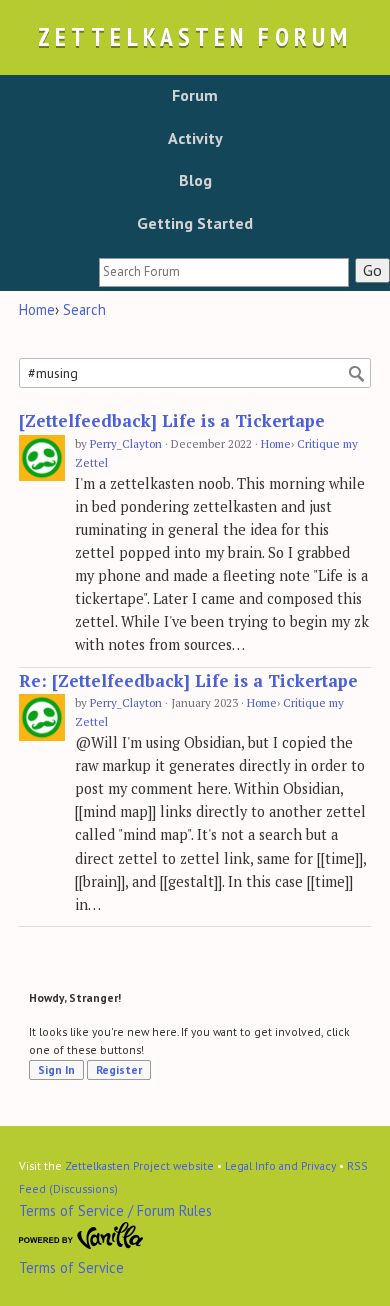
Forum (195, 95)
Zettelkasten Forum (195, 36)
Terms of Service (71, 1267)
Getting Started (195, 223)
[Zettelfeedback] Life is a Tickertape (172, 421)
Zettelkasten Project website (139, 1165)
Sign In (56, 1069)
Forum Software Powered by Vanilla (81, 1236)
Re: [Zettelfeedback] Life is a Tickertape (188, 681)
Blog (195, 180)
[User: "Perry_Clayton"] (42, 458)
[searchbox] (224, 272)
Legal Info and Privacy (280, 1165)
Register (119, 1069)
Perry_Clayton (126, 443)
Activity (195, 138)
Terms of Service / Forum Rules (115, 1210)
